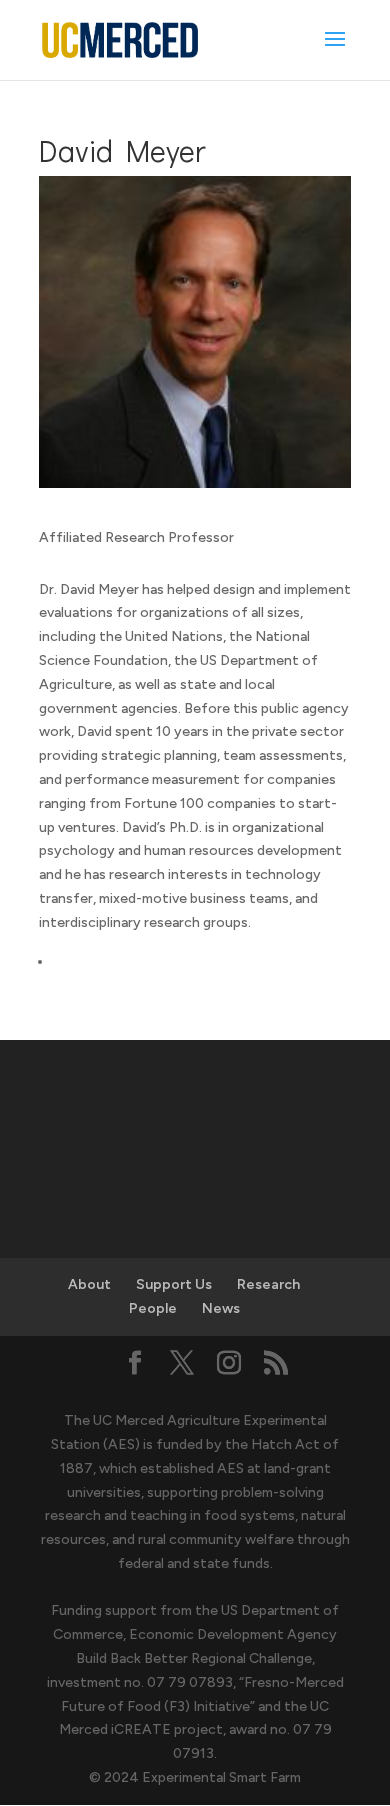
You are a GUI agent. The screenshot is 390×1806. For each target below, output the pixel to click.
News (221, 1308)
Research (268, 1284)
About (89, 1284)
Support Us (174, 1284)
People (153, 1308)
